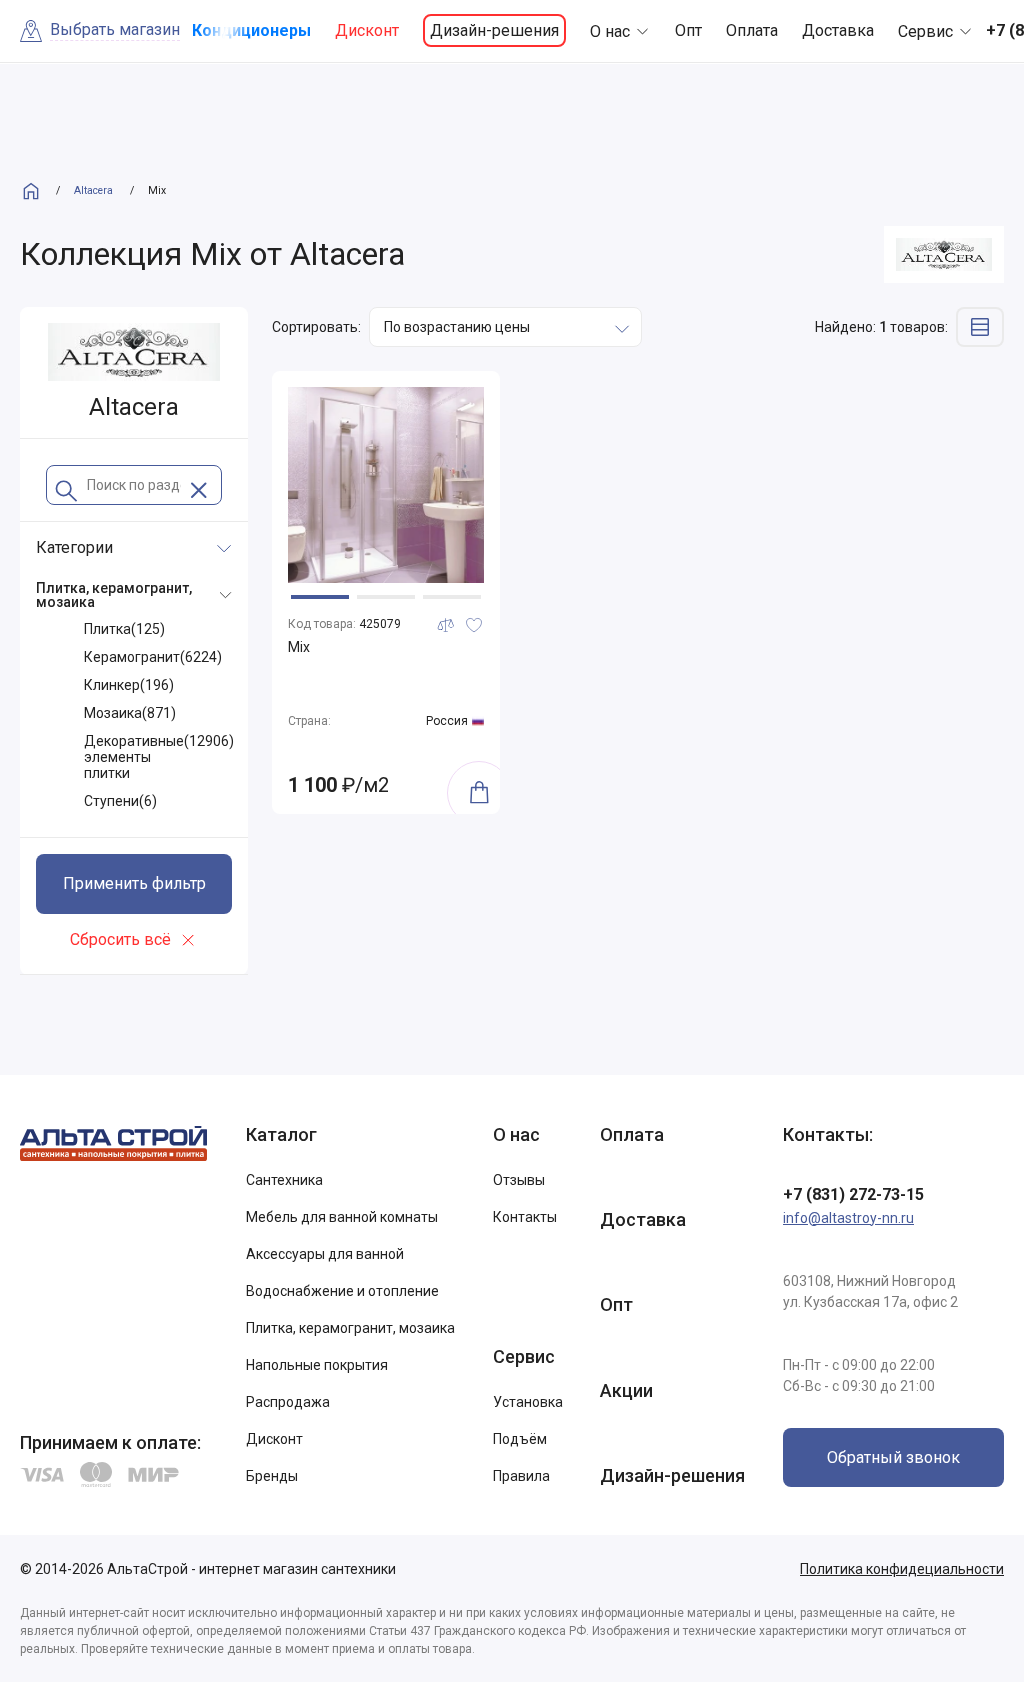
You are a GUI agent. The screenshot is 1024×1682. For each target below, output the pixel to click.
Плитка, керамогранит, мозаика (350, 1328)
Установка (528, 1402)
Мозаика (130, 713)
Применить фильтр (134, 883)
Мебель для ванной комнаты (342, 1217)
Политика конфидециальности (902, 1569)
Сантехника (284, 1180)
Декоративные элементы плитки (159, 757)
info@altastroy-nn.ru (848, 1218)
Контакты (525, 1217)
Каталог (281, 1134)
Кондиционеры (251, 30)
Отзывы (519, 1180)
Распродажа (288, 1402)
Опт (688, 30)
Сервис (925, 31)
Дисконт (367, 30)
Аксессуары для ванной (325, 1254)
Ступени (120, 801)
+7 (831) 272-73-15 (853, 1194)
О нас (610, 31)
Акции (626, 1390)
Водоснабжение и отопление (342, 1291)
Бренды (272, 1476)
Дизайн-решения (494, 30)
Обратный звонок (893, 1457)
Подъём (520, 1439)
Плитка (124, 629)
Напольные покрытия (317, 1365)
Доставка (838, 30)
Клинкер (129, 685)
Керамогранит (153, 657)
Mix (299, 647)
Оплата (752, 30)
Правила (521, 1476)
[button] (320, 597)
